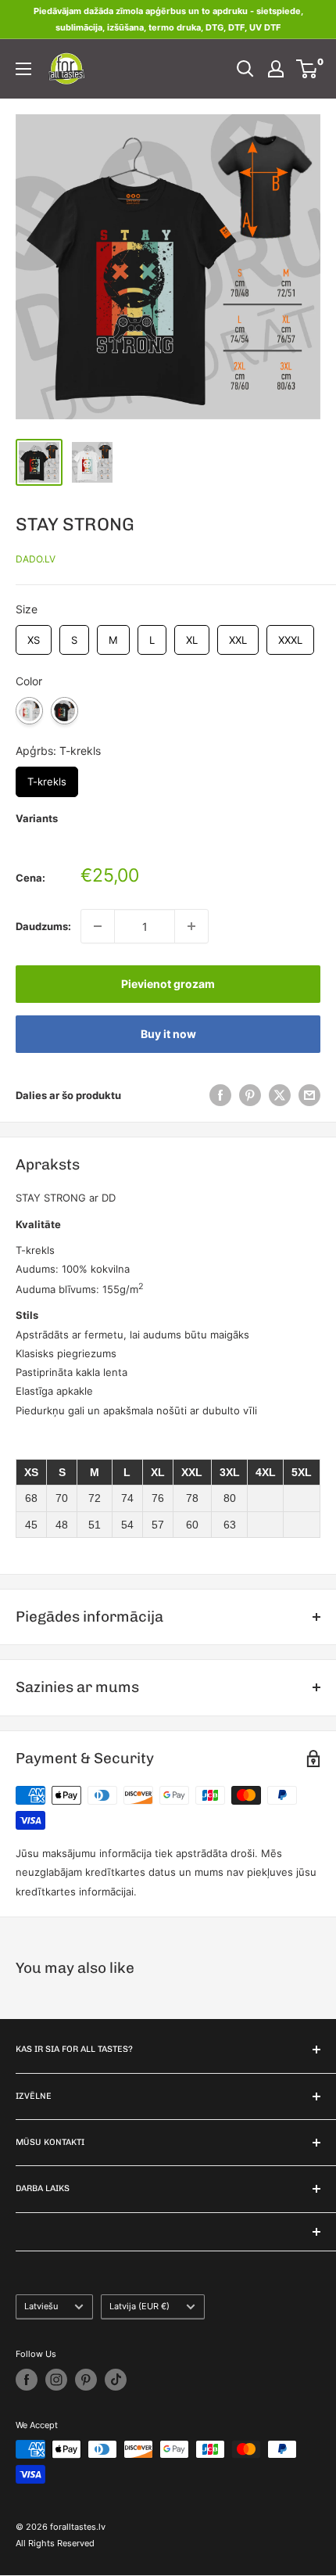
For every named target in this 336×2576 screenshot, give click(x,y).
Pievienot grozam (168, 984)
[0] (307, 69)
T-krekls (47, 777)
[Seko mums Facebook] (27, 2380)
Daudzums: (43, 926)
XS (34, 636)
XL (192, 636)
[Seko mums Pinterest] (86, 2380)
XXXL (290, 636)
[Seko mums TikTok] (116, 2380)
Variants (37, 818)
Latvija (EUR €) (139, 2306)
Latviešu (41, 2306)
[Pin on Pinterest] (250, 1095)
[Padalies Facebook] (220, 1095)
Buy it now (168, 1034)
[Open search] (245, 69)
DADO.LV (36, 559)
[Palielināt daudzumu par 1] (191, 926)
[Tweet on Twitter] (280, 1095)
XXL (238, 636)
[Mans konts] (276, 69)
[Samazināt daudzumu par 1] (98, 926)
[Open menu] (23, 69)
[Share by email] (309, 1095)
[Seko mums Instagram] (56, 2380)
